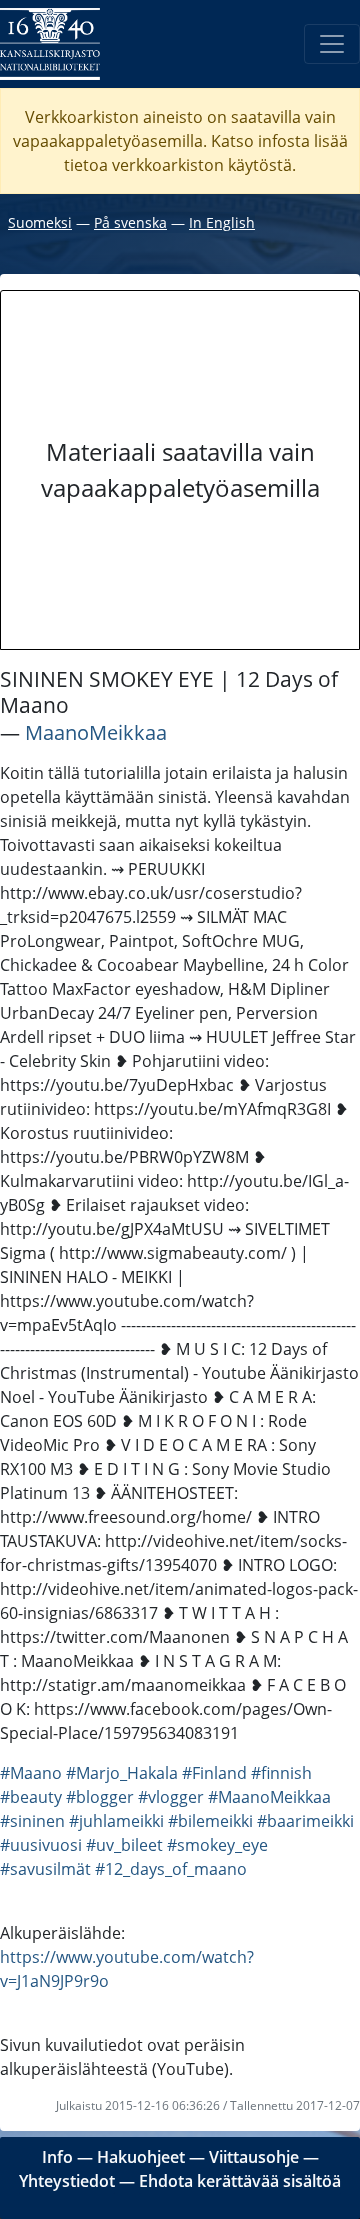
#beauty (31, 1797)
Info (57, 2157)
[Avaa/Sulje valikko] (332, 44)
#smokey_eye (217, 1845)
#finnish (281, 1773)
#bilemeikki (210, 1821)
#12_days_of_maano (171, 1869)
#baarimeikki (305, 1821)
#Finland (214, 1773)
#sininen (32, 1821)
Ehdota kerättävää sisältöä (240, 2181)
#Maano (31, 1773)
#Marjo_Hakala (122, 1773)
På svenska (130, 222)
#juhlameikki (116, 1821)
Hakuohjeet (141, 2157)
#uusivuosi (41, 1845)
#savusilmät (45, 1869)
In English (222, 222)
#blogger (100, 1797)
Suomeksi (40, 222)
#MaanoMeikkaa (269, 1797)
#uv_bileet (124, 1845)
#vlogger (171, 1797)
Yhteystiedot (67, 2181)
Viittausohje (254, 2157)
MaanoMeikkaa (96, 732)
